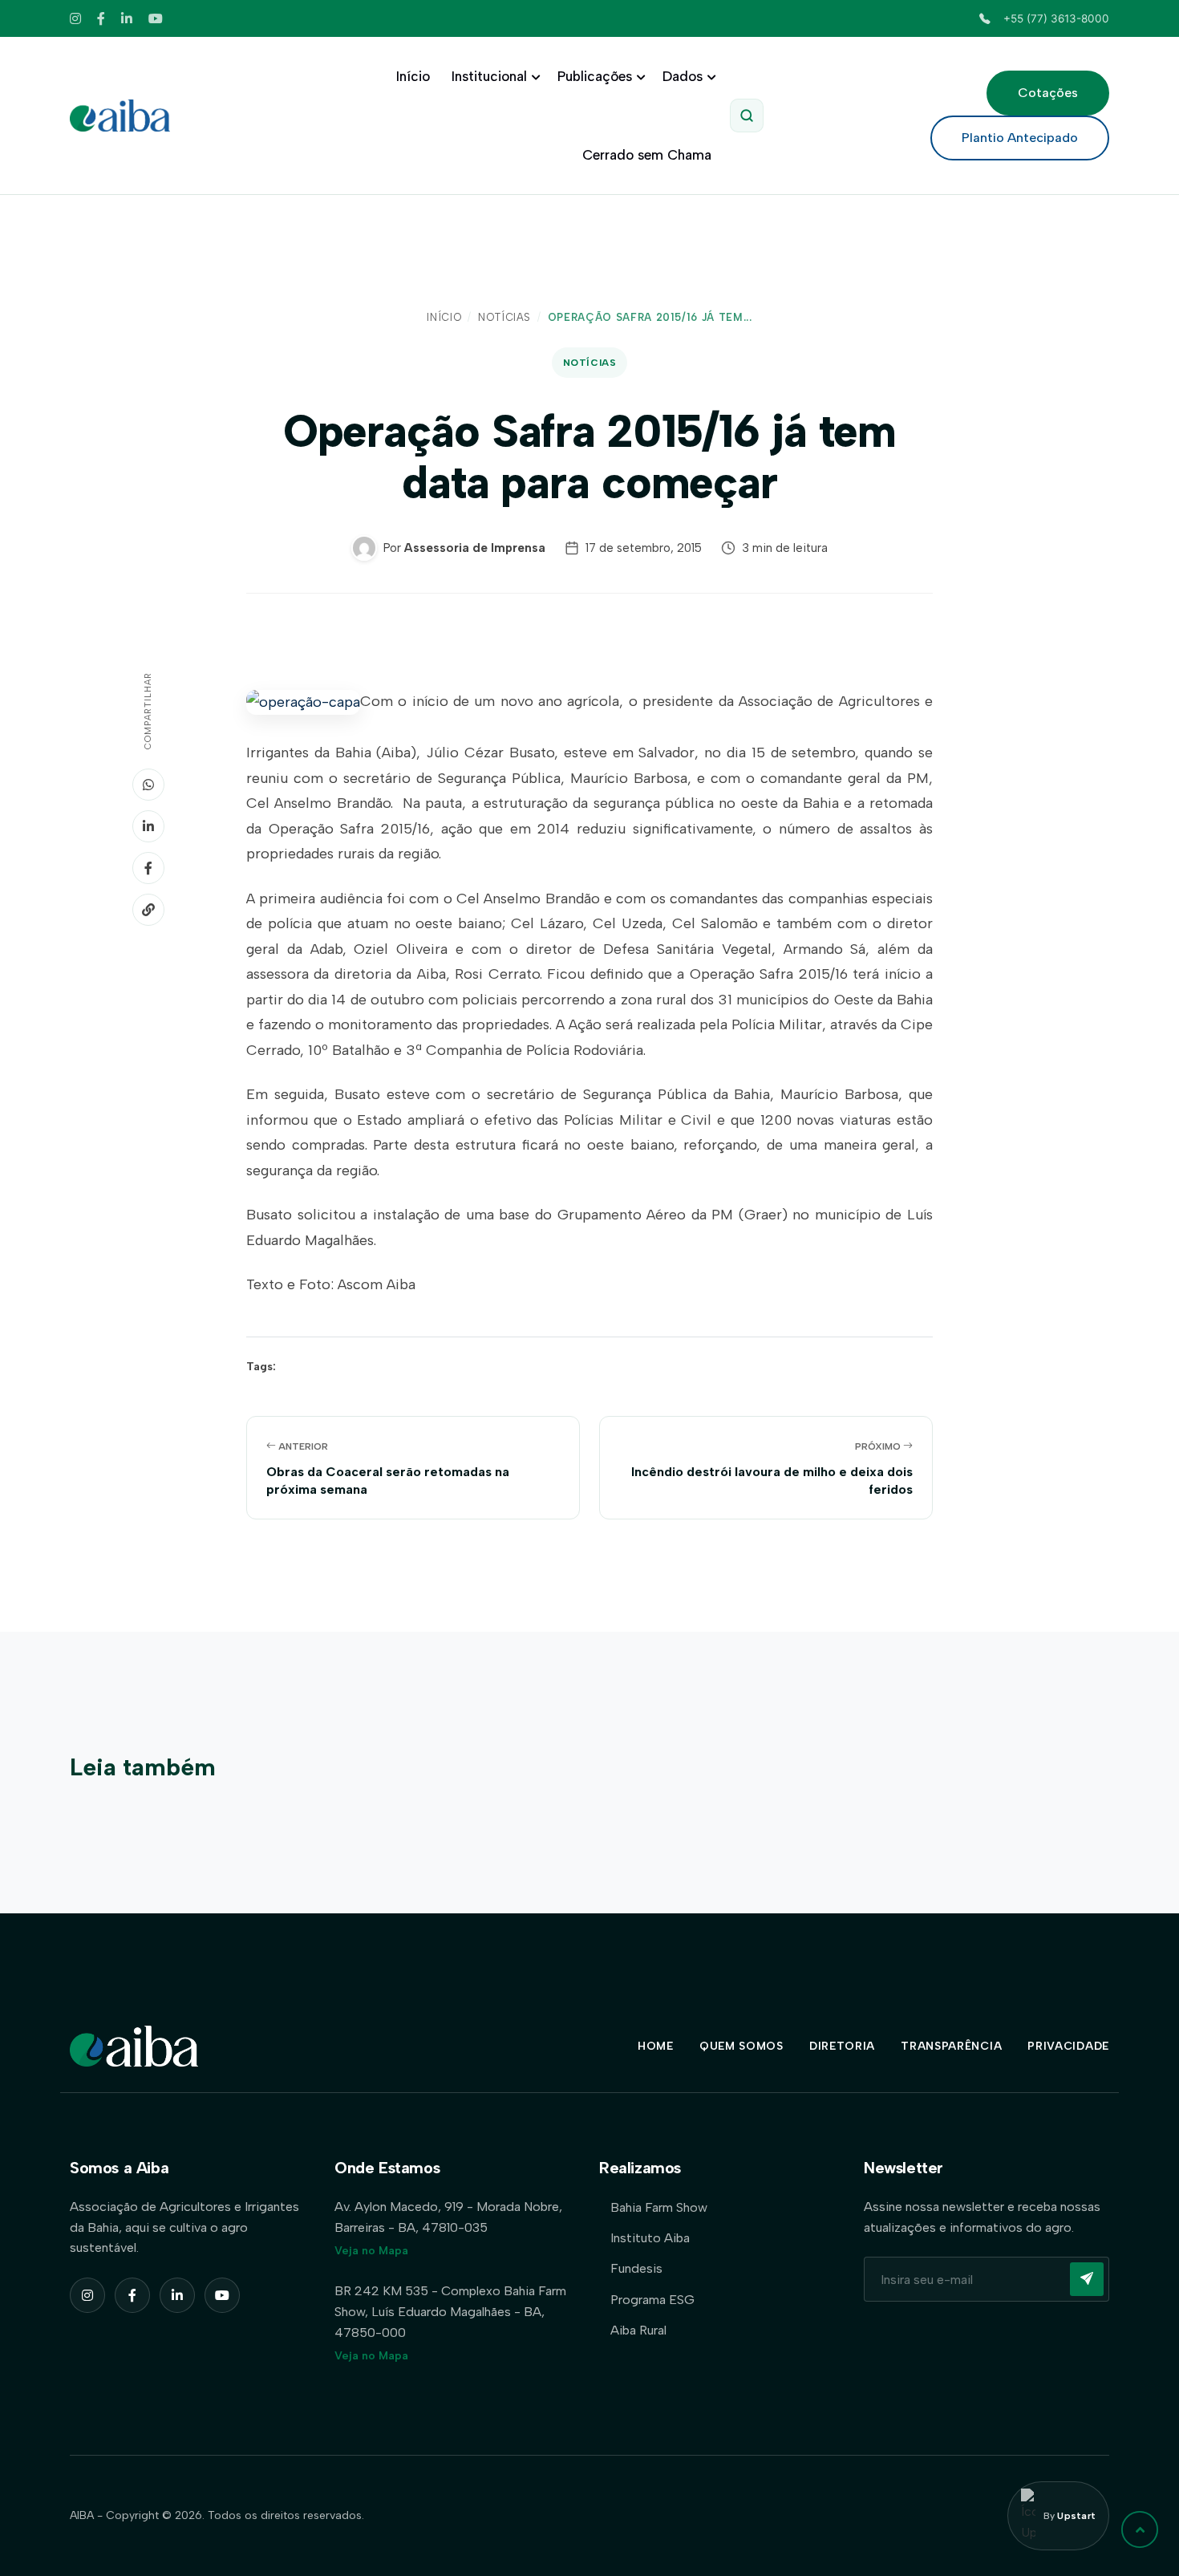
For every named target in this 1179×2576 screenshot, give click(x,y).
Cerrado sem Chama (647, 155)
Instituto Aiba (650, 2238)
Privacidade (1068, 2046)
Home (656, 2046)
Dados (683, 76)
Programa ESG (652, 2300)
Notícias (504, 317)
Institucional (489, 76)
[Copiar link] (148, 910)
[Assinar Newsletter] (1087, 2279)
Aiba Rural (638, 2330)
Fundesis (636, 2268)
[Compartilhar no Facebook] (148, 868)
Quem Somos (741, 2046)
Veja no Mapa (371, 2251)
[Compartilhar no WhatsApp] (148, 785)
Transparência (951, 2046)
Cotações (1048, 93)
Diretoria (842, 2046)
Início (413, 76)
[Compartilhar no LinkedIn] (148, 826)
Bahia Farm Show (659, 2207)
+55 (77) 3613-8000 (1056, 18)
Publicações (595, 76)
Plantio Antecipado (1020, 138)
